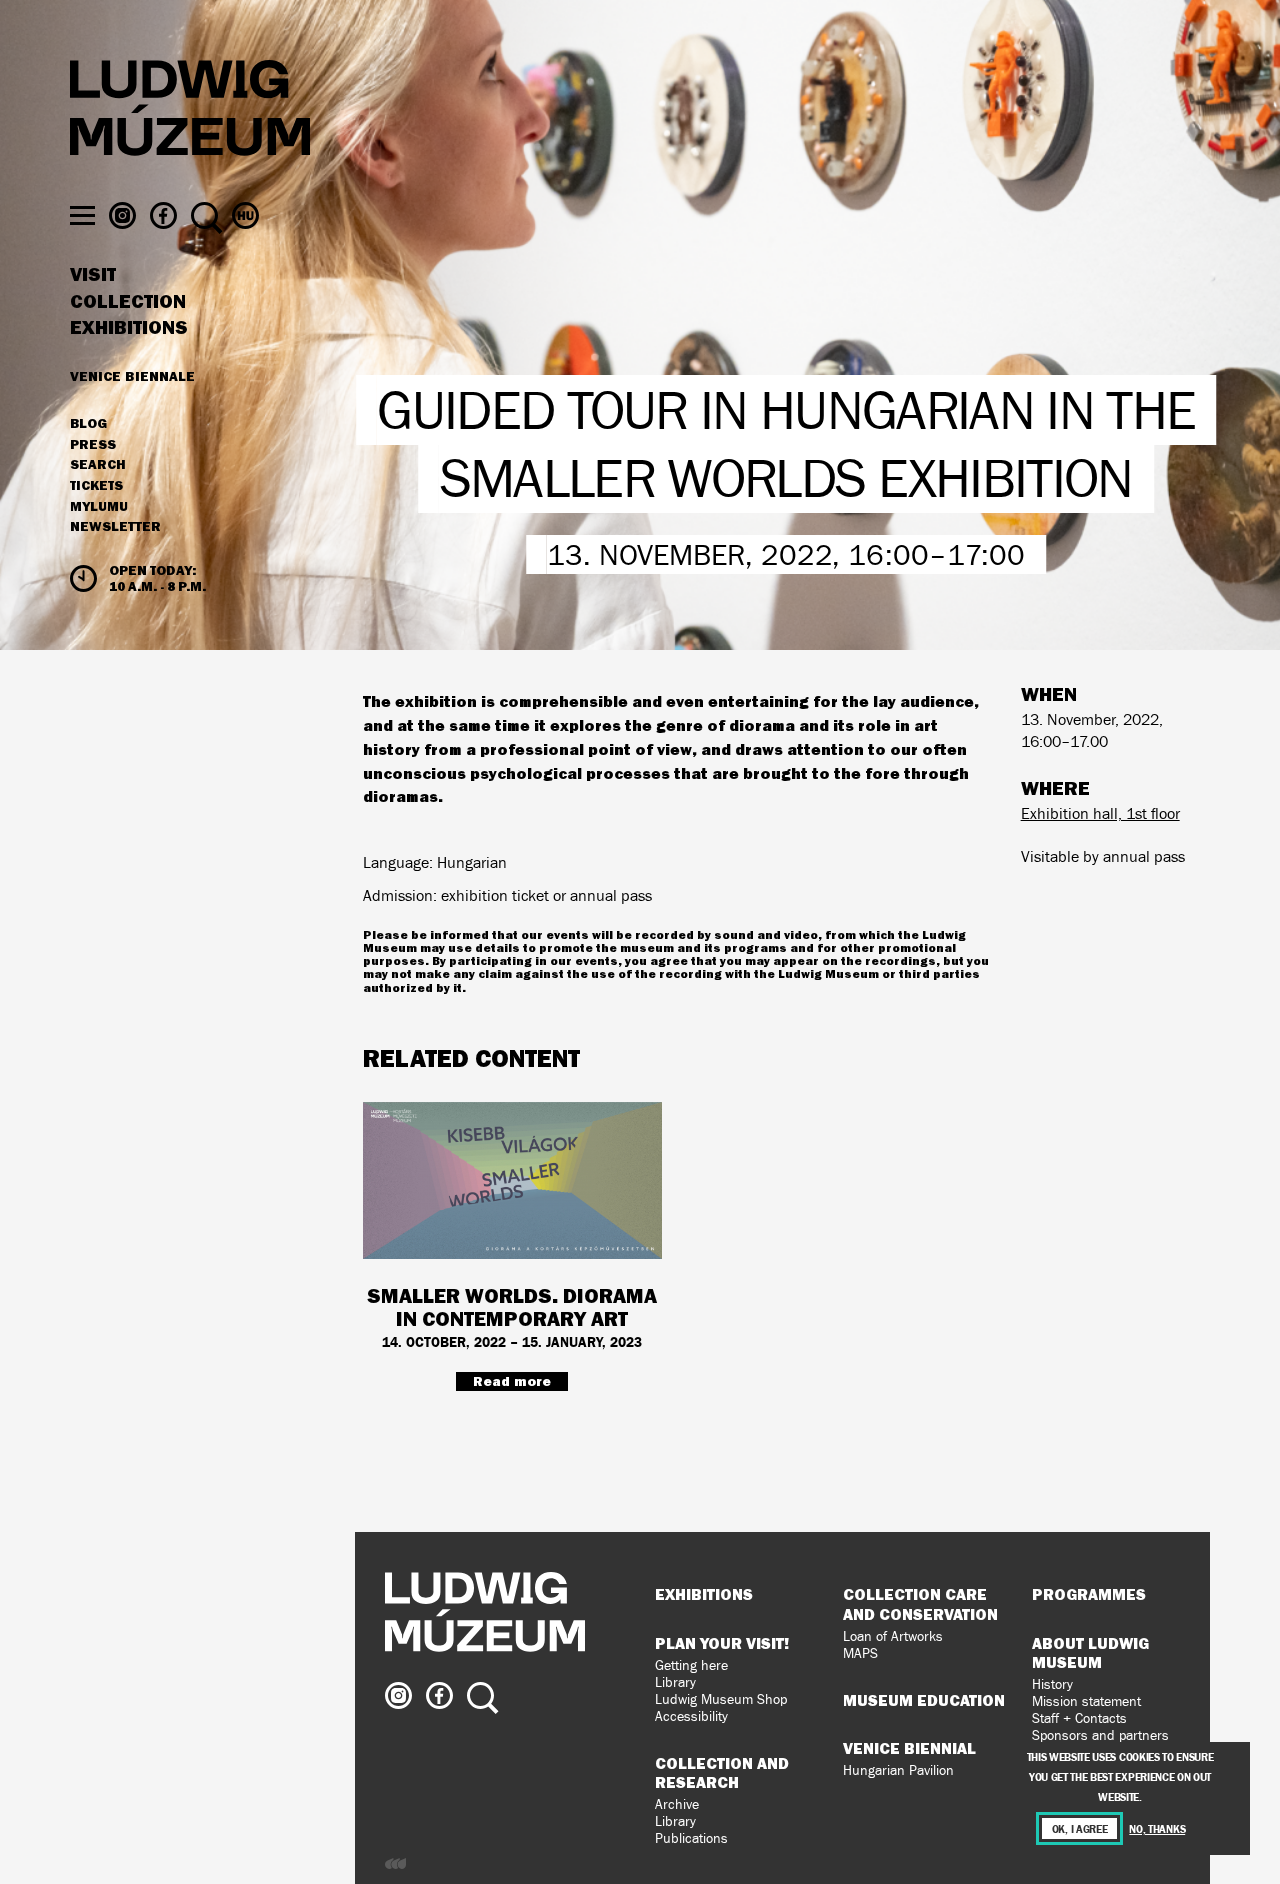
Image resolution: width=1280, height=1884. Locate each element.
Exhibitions (129, 328)
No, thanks (1157, 1828)
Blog (88, 424)
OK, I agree (1080, 1828)
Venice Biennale (132, 376)
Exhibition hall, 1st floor (1100, 813)
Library (675, 1682)
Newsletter (115, 526)
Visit (93, 275)
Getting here (691, 1665)
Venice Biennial (909, 1748)
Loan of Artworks (893, 1636)
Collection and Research (722, 1772)
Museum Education (924, 1700)
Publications (691, 1838)
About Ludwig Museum (1090, 1652)
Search (98, 465)
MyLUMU (99, 507)
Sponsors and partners (1100, 1735)
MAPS (860, 1653)
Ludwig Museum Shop (721, 1699)
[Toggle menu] (82, 215)
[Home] (190, 111)
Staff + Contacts (1079, 1718)
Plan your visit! (722, 1643)
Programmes (1089, 1594)
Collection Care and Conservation (920, 1603)
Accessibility (691, 1716)
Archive (677, 1804)
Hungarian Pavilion (898, 1770)
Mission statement (1086, 1701)
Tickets (96, 486)
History (1052, 1684)
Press (93, 445)
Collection (128, 302)
